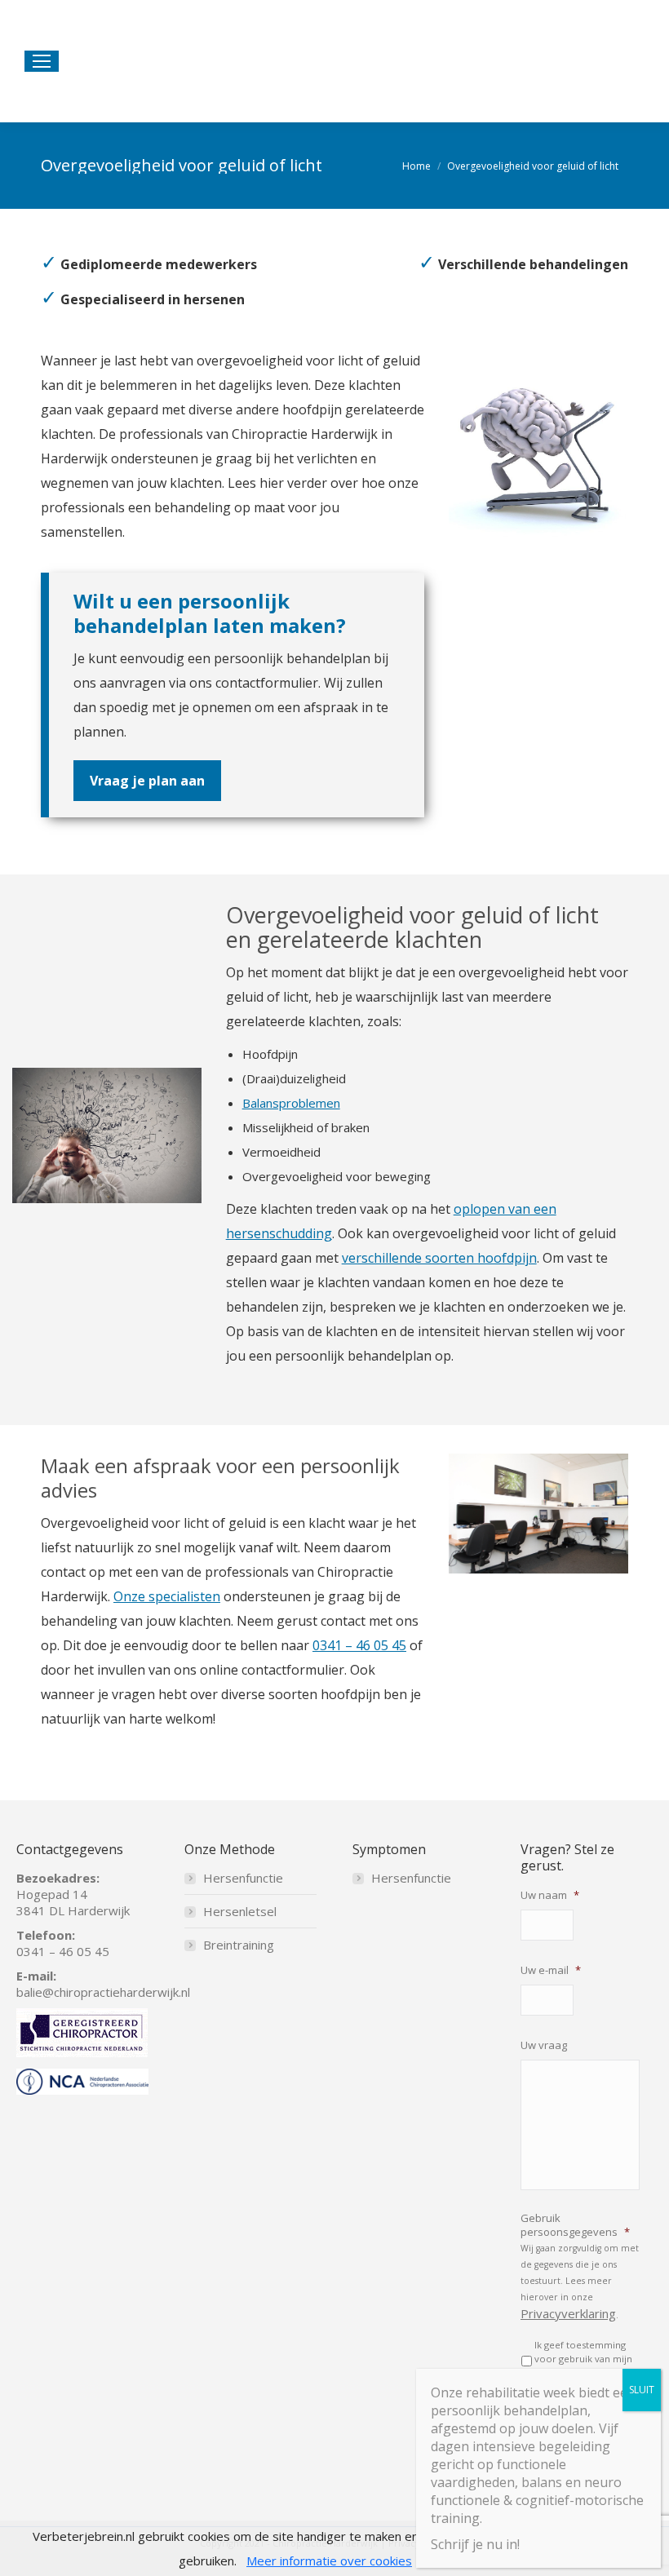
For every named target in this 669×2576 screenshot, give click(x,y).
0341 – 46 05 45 (359, 1645)
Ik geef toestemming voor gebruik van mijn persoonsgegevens (583, 2359)
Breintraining (239, 1945)
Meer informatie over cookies (329, 2561)
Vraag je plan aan (147, 781)
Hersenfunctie (243, 1878)
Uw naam (550, 1895)
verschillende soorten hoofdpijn (439, 1258)
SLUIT (642, 2390)
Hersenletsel (240, 1911)
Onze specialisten (167, 1596)
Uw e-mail (551, 1970)
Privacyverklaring (568, 2313)
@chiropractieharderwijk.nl (116, 1992)
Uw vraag (544, 2045)
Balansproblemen (291, 1103)
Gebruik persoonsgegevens (575, 2225)
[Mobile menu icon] (42, 61)
